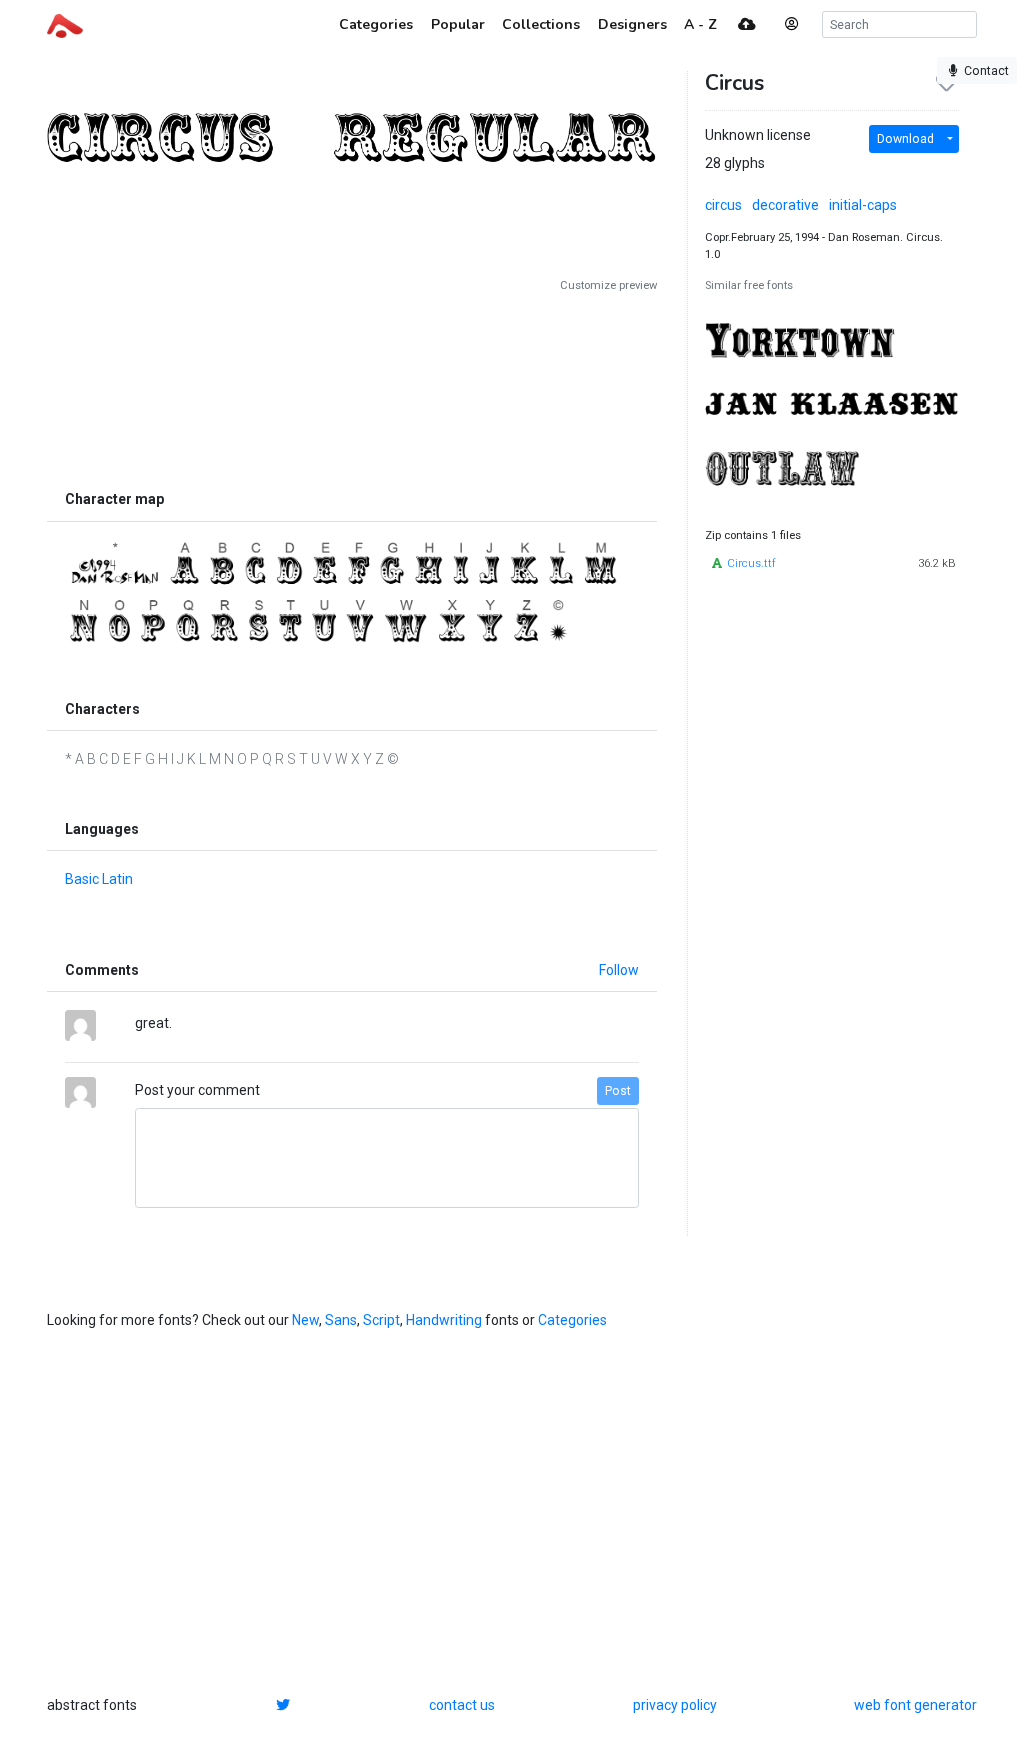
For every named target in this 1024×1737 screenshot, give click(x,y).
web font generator (915, 1705)
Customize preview (608, 285)
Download (905, 139)
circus (723, 205)
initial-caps (863, 205)
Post (618, 1091)
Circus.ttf (751, 563)
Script (381, 1320)
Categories (572, 1320)
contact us (462, 1705)
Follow (619, 970)
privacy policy (675, 1705)
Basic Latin (99, 879)
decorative (785, 205)
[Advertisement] (352, 387)
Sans (341, 1320)
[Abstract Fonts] (65, 24)
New (305, 1320)
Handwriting (444, 1320)
